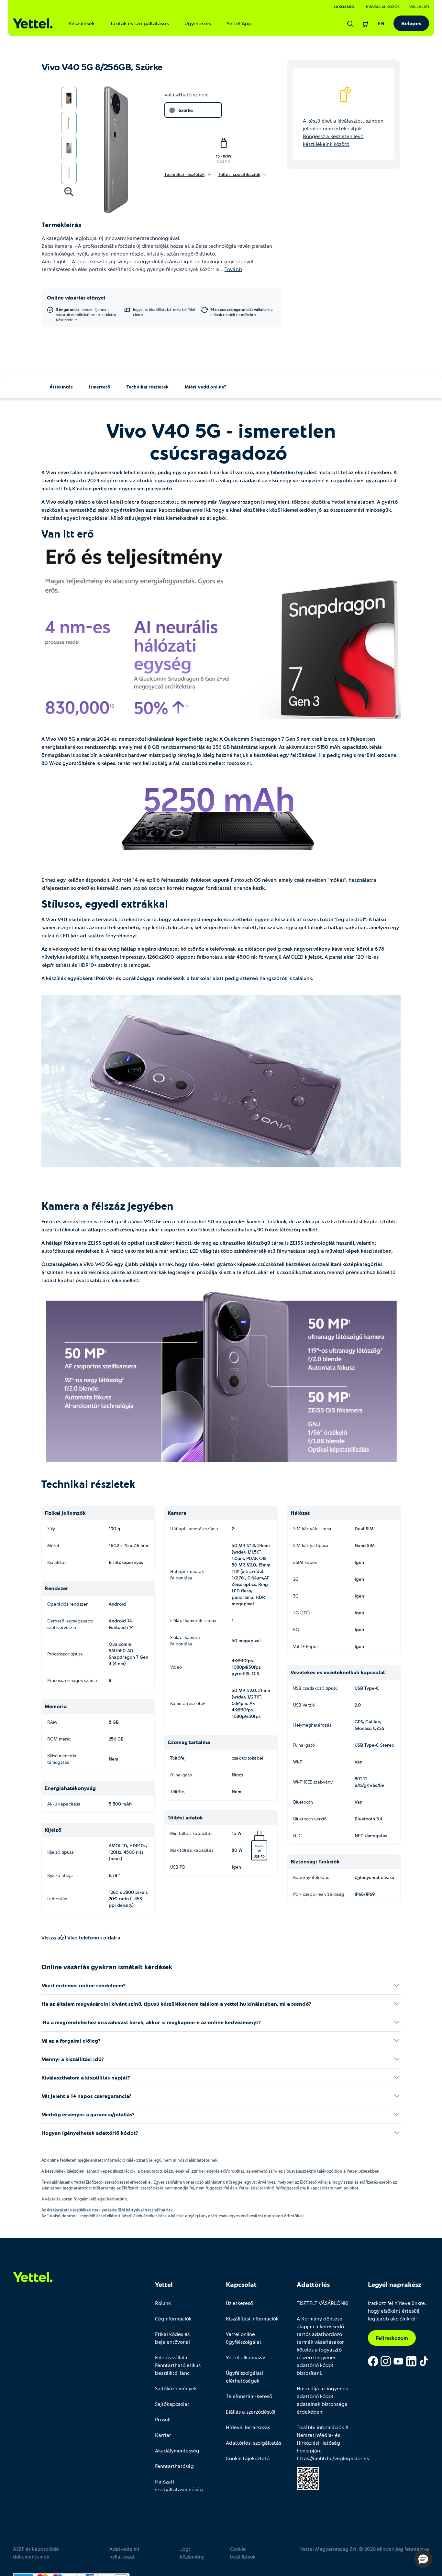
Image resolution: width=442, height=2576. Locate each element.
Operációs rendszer (67, 1604)
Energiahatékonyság (70, 1788)
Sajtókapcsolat (172, 2404)
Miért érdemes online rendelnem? (83, 1985)
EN (381, 23)
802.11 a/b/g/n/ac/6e (369, 1782)
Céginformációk (173, 2318)
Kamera (177, 1513)
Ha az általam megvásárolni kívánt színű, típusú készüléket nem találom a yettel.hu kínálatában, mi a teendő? (176, 2004)
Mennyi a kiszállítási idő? (73, 2059)
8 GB (114, 1722)
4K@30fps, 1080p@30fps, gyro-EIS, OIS (247, 1667)
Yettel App (239, 23)
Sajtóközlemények (176, 2388)
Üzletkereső (239, 2303)
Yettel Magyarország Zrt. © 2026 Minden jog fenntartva (365, 2549)
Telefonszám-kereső (249, 2396)
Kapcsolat (241, 2284)
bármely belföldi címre (164, 312)
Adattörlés (313, 2284)
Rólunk (163, 2303)
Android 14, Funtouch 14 (121, 1624)
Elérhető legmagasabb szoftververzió (70, 1624)
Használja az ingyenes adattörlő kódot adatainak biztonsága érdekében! (322, 2400)
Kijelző (53, 1830)
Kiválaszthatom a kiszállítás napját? (86, 2077)
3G (296, 1596)
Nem (114, 1759)
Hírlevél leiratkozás (248, 2427)
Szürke (186, 110)
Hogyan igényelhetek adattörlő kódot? (90, 2133)
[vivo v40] (221, 637)
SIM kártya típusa (311, 1545)
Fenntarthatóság (174, 2466)
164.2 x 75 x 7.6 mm (128, 1545)
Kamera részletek (188, 1703)
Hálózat (300, 1513)
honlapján (308, 2450)
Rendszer (56, 1588)
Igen (236, 1867)
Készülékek (81, 23)
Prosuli (163, 2419)
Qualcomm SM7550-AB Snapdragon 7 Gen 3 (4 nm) (128, 1654)
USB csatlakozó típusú (315, 1688)
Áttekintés (61, 387)
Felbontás (57, 1899)
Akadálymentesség (177, 2450)
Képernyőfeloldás (311, 1877)
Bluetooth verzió (310, 1819)
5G (296, 1629)
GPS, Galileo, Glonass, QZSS (370, 1725)
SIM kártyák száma (312, 1528)
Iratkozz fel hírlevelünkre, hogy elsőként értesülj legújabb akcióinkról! (397, 2311)
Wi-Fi (298, 1762)
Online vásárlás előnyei (76, 297)
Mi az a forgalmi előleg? (71, 2041)
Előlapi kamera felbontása (185, 1640)
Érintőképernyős (126, 1562)
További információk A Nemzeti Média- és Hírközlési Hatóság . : (327, 2443)
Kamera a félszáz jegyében (109, 1206)
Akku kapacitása (64, 1804)
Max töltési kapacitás (192, 1850)
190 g (115, 1528)
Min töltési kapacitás (191, 1833)
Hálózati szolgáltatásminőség (179, 2485)
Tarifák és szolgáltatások (139, 23)
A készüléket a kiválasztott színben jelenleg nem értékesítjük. (343, 132)
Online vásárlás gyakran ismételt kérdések (107, 1967)
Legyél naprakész (395, 2284)
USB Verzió (304, 1705)
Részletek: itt (66, 320)
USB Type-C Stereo (374, 1745)
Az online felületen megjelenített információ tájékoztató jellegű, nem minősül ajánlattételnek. (130, 2160)
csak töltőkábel (248, 1758)
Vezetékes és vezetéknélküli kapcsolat (338, 1672)
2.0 (358, 1705)
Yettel (164, 2284)
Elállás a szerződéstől (251, 2412)
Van (359, 1762)
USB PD (224, 161)
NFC (297, 1835)
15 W (248, 1836)
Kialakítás (57, 1562)
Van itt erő (69, 533)
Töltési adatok (185, 1817)
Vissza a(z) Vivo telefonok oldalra (81, 1937)
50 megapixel (246, 1640)
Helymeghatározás (312, 1725)
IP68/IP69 (365, 1894)
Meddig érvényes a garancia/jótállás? (88, 2114)
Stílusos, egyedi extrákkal (106, 903)
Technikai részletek (148, 387)
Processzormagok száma (72, 1680)
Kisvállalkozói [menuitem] (382, 6)
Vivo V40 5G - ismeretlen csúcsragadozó (221, 441)
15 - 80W (224, 156)
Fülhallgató (181, 1775)
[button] (423, 2559)
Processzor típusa (65, 1654)
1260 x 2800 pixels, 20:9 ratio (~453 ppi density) (129, 1899)
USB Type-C (367, 1688)
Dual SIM (364, 1528)
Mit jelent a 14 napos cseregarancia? (86, 2096)
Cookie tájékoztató (248, 2458)
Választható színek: (186, 94)
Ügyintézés (198, 23)
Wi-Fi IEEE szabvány (313, 1782)
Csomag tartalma (189, 1742)
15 (257, 1846)
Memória (56, 1706)
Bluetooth (303, 1802)
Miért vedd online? (205, 387)
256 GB (116, 1739)
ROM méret (59, 1739)
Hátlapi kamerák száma (194, 1528)
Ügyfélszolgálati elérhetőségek (244, 2377)
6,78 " (114, 1875)
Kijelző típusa (61, 1852)
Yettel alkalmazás (246, 2357)
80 (262, 1846)
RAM (52, 1722)
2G (296, 1579)
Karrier (163, 2435)
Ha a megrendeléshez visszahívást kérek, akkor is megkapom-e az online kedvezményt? (151, 2022)
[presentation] (110, 150)
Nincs (237, 1775)
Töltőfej (178, 1758)
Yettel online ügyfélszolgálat (244, 2338)
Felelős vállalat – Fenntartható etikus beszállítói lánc (178, 2365)
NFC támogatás (371, 1835)
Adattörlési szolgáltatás (254, 2443)
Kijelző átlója (60, 1875)
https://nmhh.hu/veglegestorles (333, 2458)
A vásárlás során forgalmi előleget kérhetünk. (85, 2199)
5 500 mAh (120, 1804)
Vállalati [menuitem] (419, 6)
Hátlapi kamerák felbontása (187, 1574)
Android (117, 1604)
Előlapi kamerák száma (193, 1620)
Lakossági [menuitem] (345, 6)
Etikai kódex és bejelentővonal (172, 2338)
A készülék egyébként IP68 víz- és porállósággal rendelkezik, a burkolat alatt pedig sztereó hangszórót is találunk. (178, 978)
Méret (53, 1545)
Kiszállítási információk (252, 2318)
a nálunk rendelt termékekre (242, 312)
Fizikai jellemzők (65, 1513)
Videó (176, 1667)
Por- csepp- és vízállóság (319, 1894)
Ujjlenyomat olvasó (374, 1877)
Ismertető (100, 387)
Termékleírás (61, 224)
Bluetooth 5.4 (369, 1819)
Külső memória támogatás (62, 1759)
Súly (51, 1528)
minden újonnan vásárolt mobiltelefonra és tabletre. (86, 314)
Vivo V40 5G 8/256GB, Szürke (102, 67)
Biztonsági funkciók (315, 1861)
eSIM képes (305, 1562)
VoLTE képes (306, 1646)
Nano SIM (365, 1545)
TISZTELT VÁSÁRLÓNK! (323, 2303)
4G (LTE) (301, 1613)
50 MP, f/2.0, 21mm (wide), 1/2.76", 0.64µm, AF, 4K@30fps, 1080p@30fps (251, 1703)
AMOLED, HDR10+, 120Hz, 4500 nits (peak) (128, 1852)
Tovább (233, 269)
